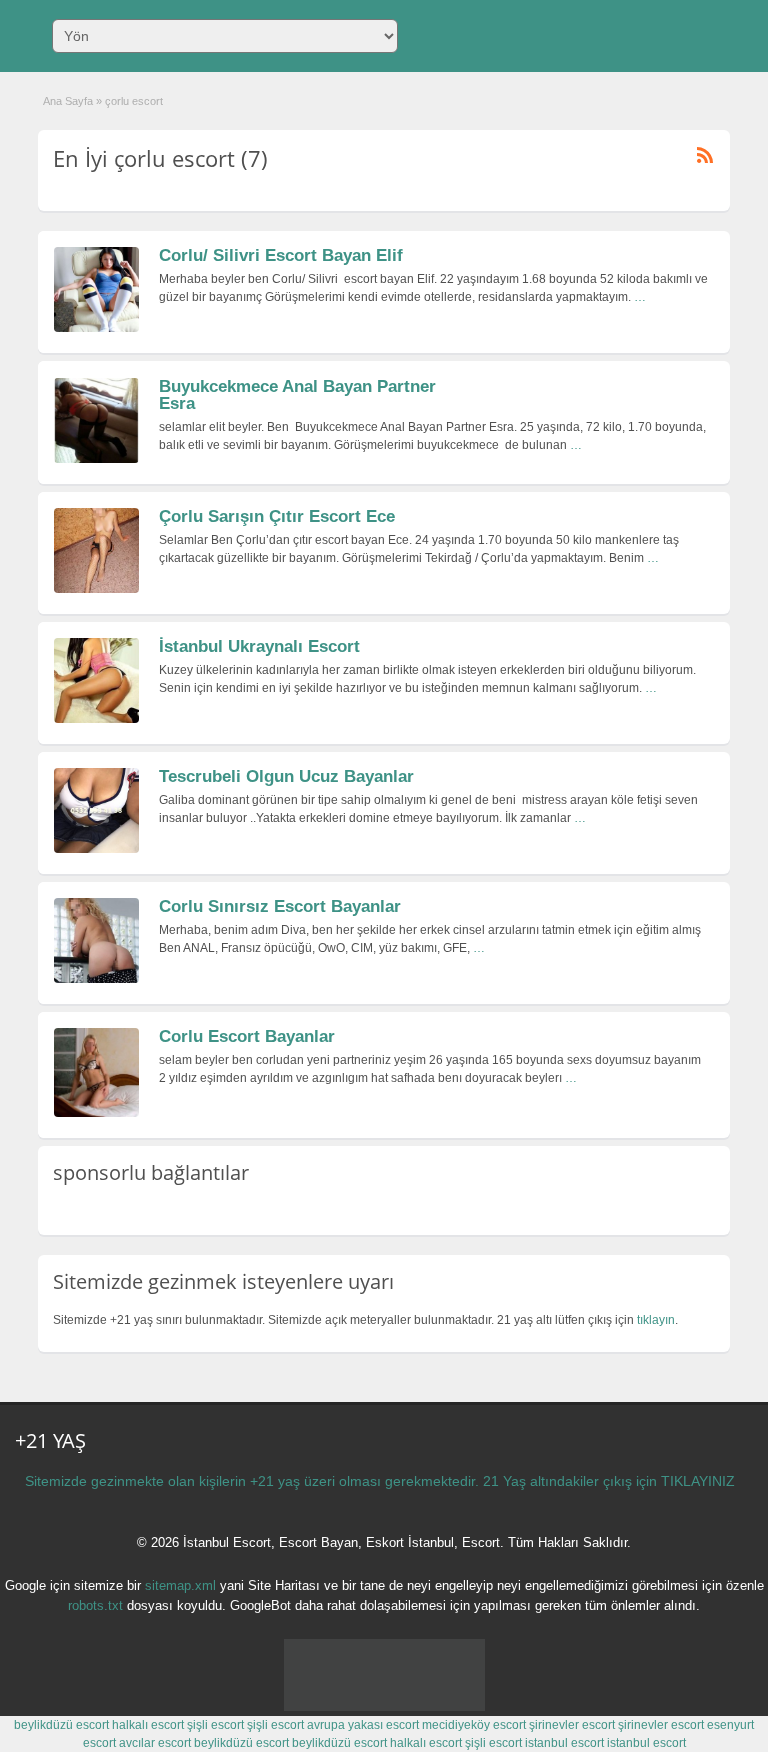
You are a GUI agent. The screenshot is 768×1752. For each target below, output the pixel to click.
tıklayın (656, 1320)
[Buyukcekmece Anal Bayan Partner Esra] (96, 459)
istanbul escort (564, 1743)
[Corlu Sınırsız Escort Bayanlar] (96, 979)
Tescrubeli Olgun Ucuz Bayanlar (286, 776)
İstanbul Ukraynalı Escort (259, 646)
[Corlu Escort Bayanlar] (96, 1113)
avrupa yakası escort (363, 1725)
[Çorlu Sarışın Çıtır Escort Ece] (96, 589)
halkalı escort (148, 1725)
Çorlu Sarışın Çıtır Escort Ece (277, 516)
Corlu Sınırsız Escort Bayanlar (280, 906)
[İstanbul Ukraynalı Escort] (96, 719)
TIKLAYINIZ (698, 1481)
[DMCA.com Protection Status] (384, 1707)
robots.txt (95, 1605)
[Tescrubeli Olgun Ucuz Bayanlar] (96, 849)
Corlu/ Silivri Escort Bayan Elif (281, 255)
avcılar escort (155, 1743)
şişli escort (215, 1725)
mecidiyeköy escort (474, 1725)
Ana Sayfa (68, 101)
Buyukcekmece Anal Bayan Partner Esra (297, 395)
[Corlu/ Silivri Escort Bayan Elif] (96, 328)
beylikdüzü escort (61, 1725)
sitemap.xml (180, 1585)
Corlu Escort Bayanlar (247, 1036)
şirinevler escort (572, 1725)
